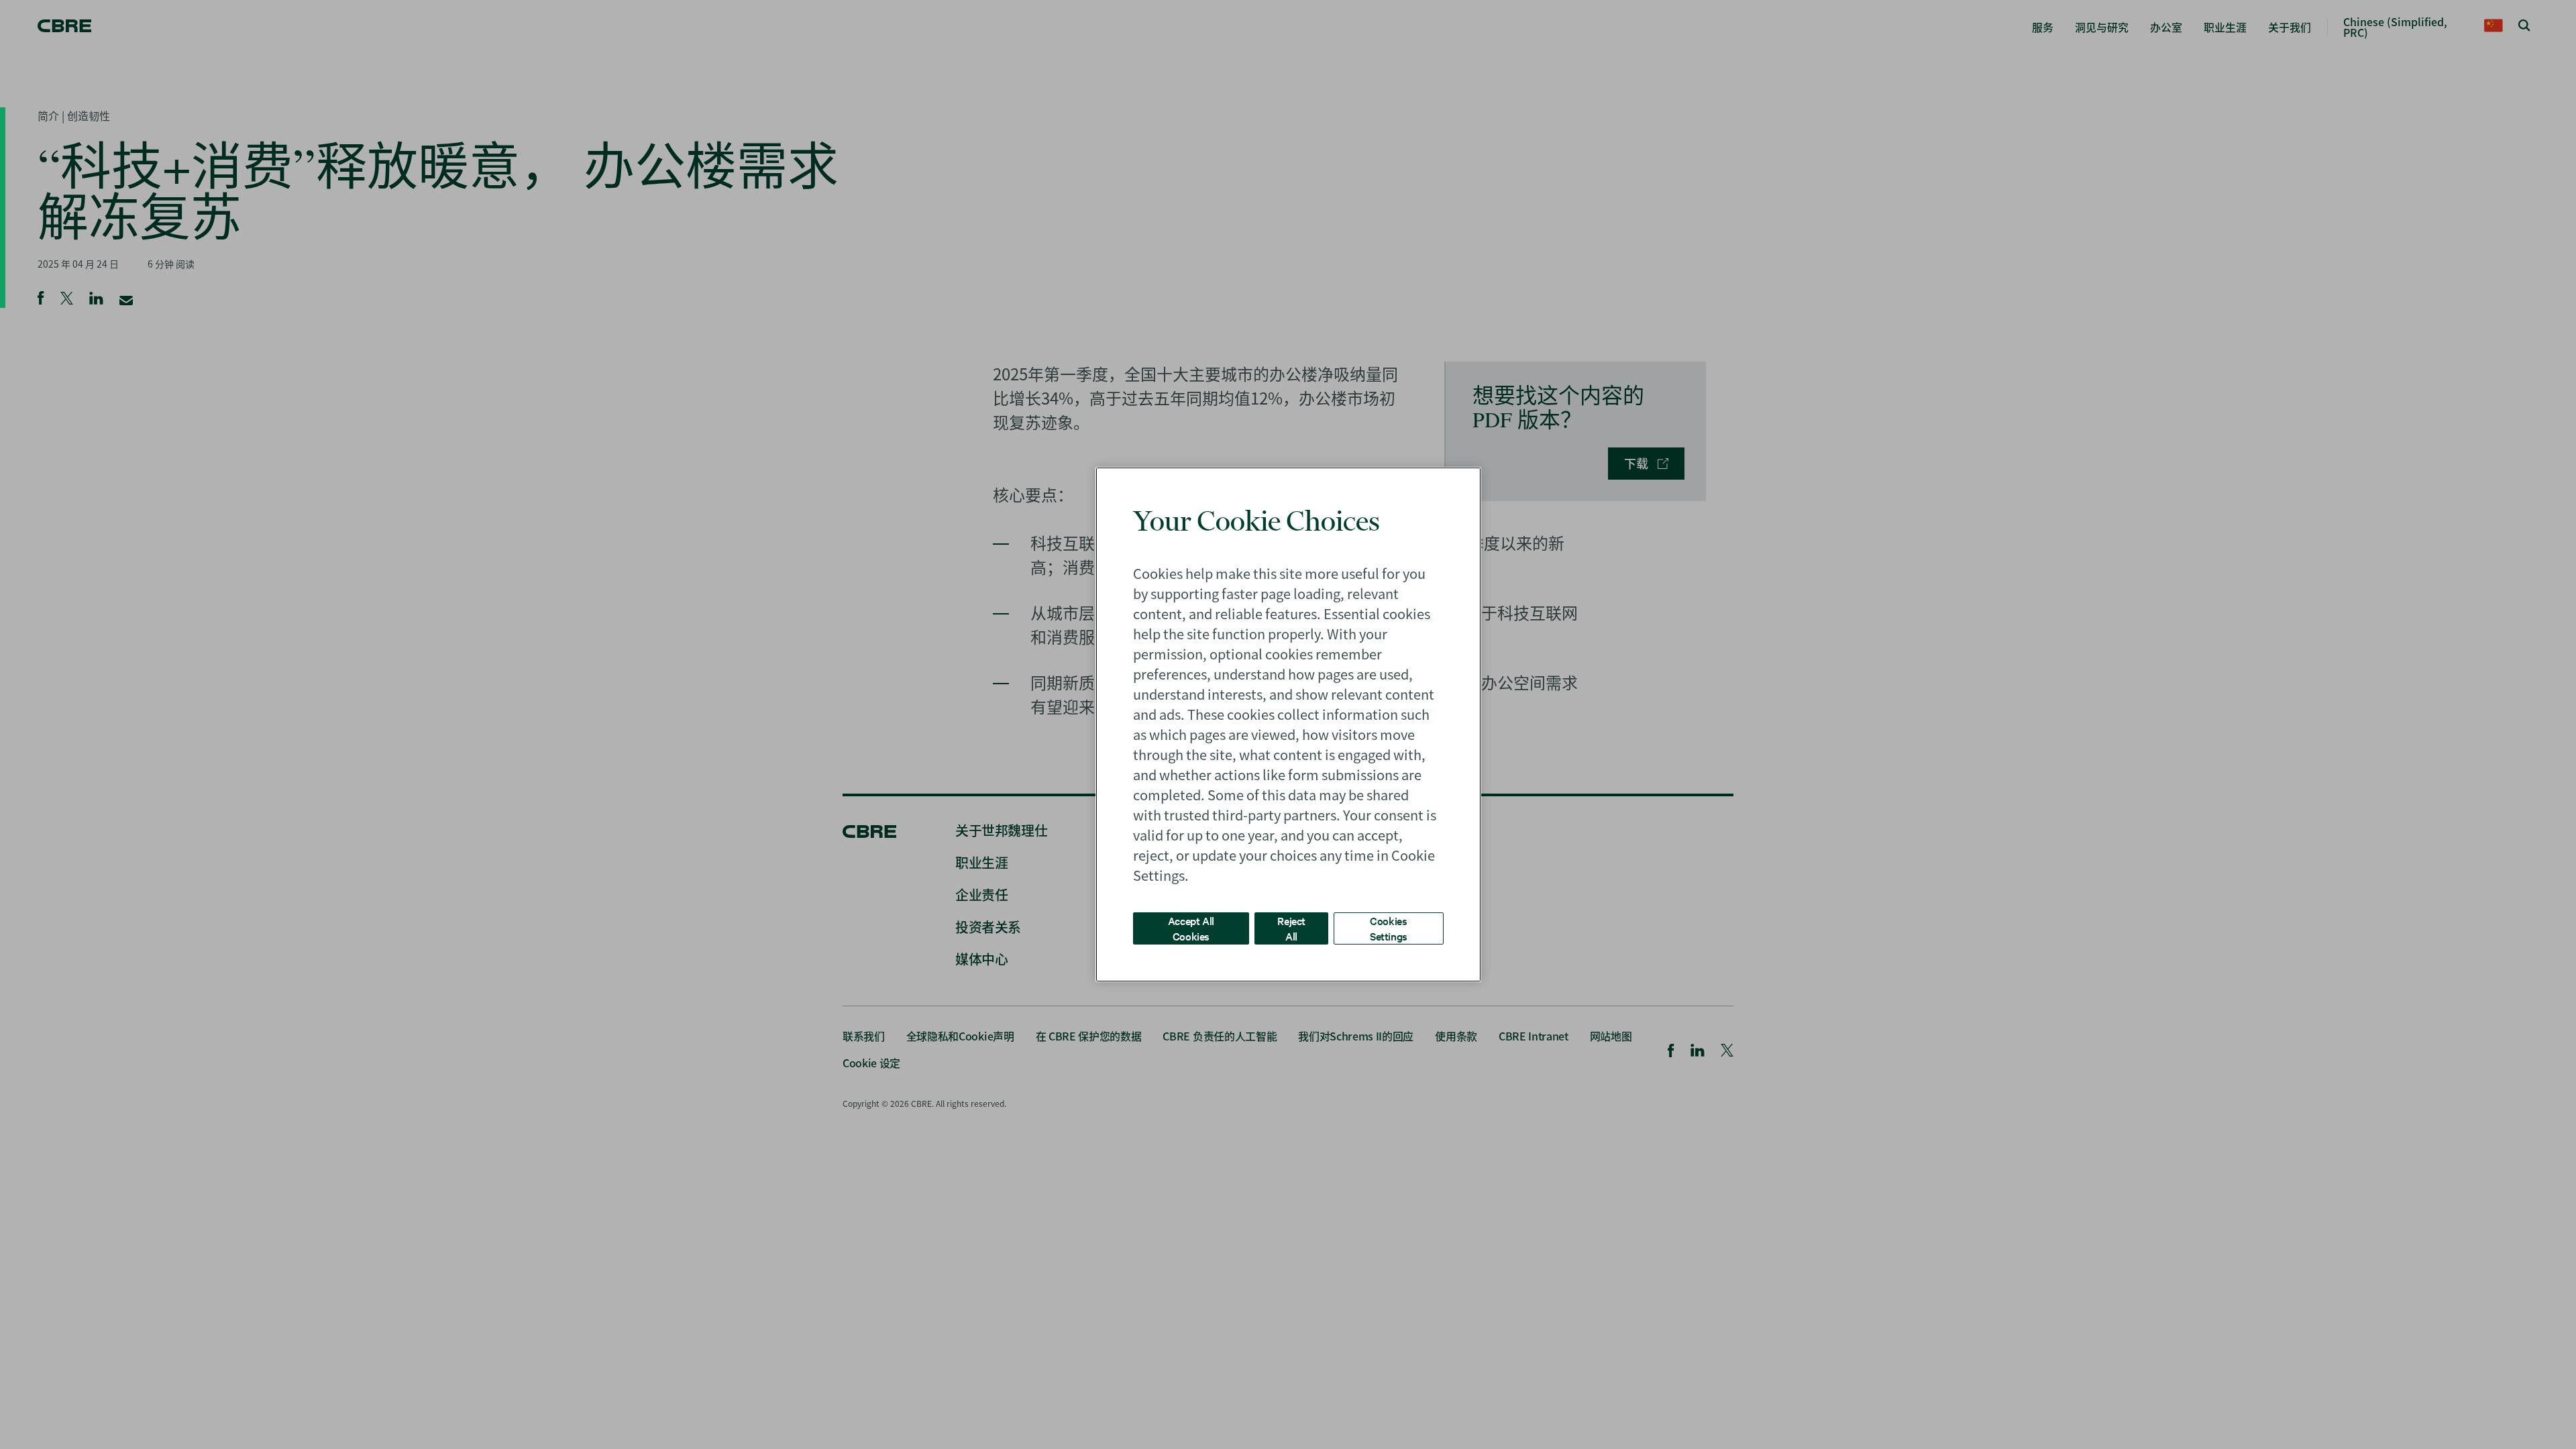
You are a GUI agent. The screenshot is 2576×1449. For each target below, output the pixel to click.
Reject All (1291, 928)
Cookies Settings (1389, 928)
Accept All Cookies (1191, 928)
